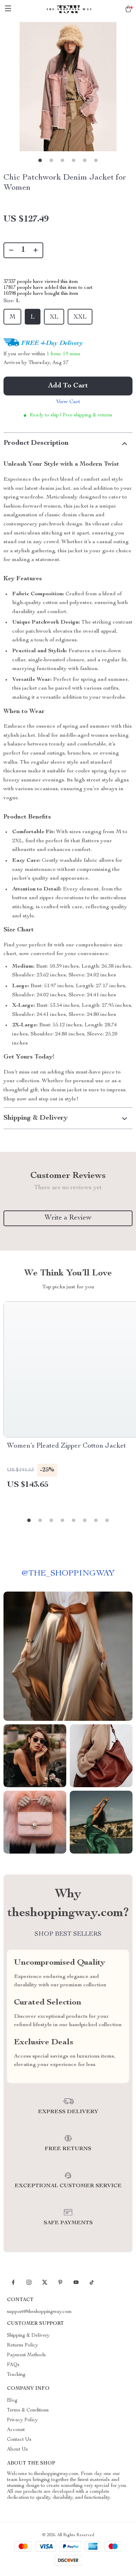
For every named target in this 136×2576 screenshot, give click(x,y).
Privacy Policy (22, 2420)
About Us (17, 2450)
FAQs (13, 2365)
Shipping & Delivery (28, 2336)
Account (16, 2430)
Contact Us (19, 2440)
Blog (12, 2401)
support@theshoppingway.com (39, 2312)
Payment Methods (26, 2355)
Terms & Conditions (28, 2410)
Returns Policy (22, 2345)
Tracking (16, 2375)
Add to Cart (68, 386)
